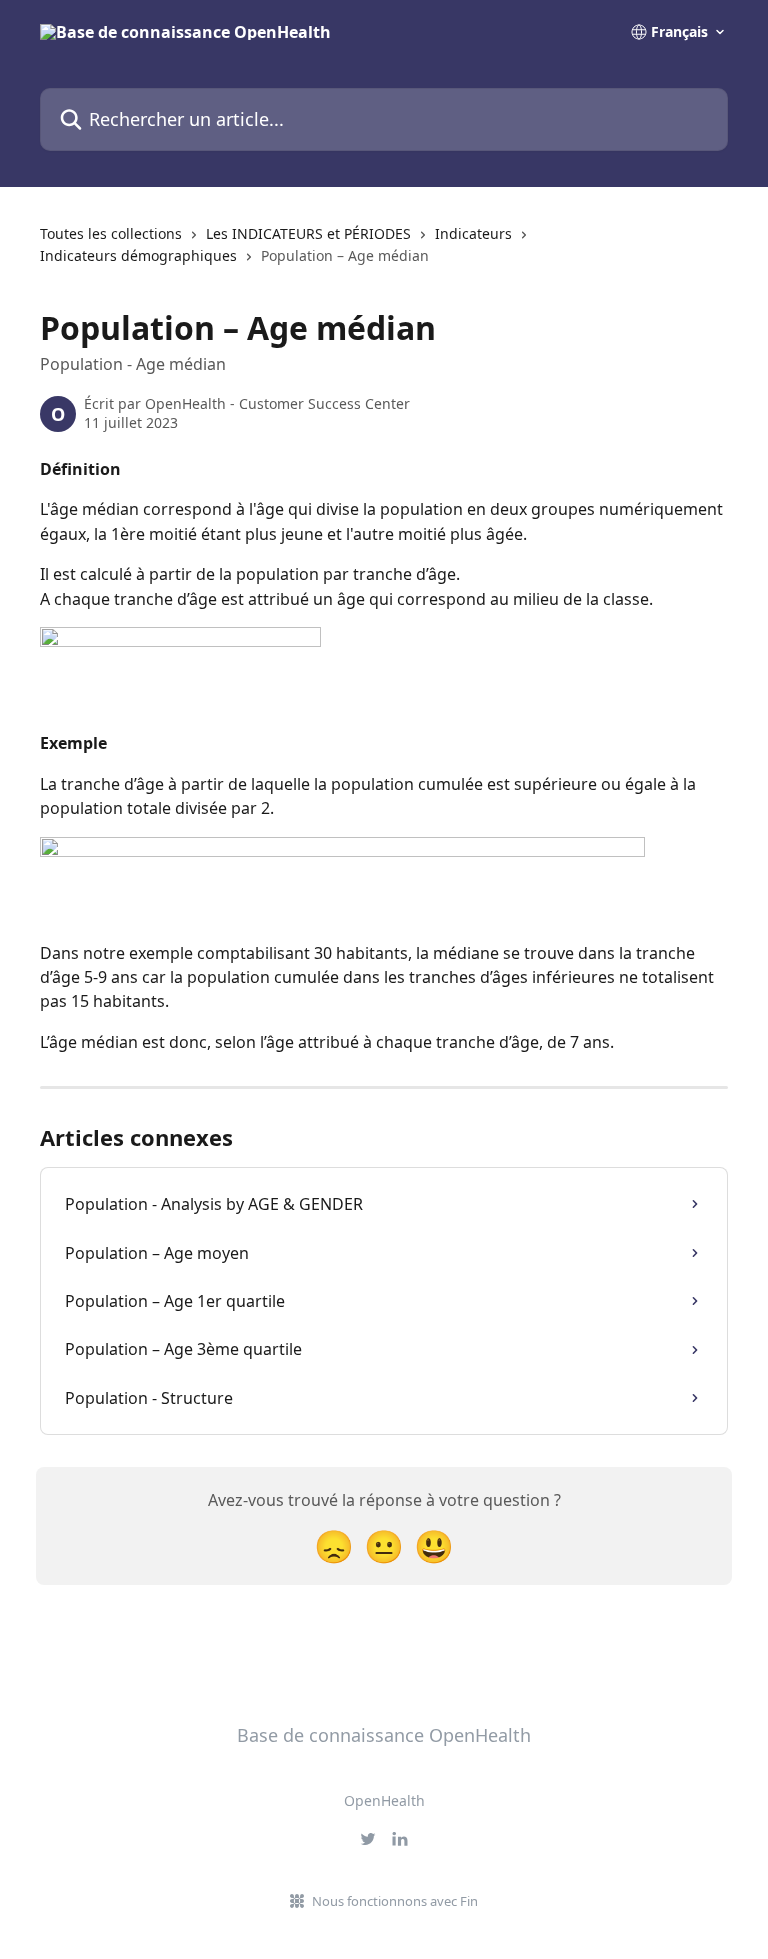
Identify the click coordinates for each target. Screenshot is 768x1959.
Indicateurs (473, 233)
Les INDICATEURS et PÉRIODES (308, 233)
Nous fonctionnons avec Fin (395, 1901)
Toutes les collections (111, 233)
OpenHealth (384, 1800)
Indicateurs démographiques (138, 255)
